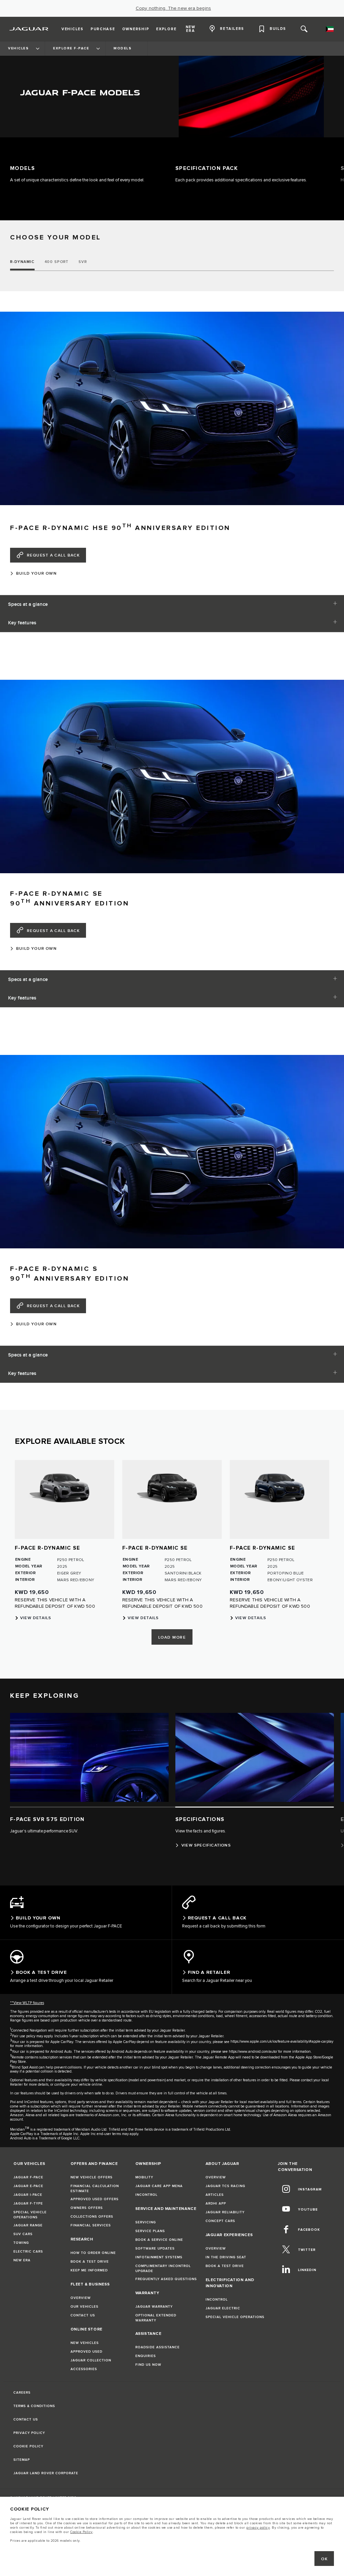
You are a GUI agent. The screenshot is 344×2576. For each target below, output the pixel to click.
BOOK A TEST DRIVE (90, 2263)
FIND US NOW (148, 2366)
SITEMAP (22, 2461)
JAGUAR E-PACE (28, 2187)
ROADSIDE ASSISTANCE (158, 2348)
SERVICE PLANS (150, 2232)
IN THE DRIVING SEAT (226, 2258)
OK (324, 2559)
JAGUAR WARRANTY (154, 2308)
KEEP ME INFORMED (89, 2271)
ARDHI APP (216, 2205)
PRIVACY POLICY (29, 2434)
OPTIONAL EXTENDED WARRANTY (156, 2319)
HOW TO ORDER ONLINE (93, 2254)
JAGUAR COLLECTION (91, 2361)
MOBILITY (144, 2178)
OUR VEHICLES (84, 2308)
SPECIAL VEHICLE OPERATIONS (30, 2216)
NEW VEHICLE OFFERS (92, 2178)
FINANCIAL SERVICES (91, 2226)
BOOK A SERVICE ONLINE (159, 2241)
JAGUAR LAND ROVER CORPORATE (46, 2474)
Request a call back (53, 555)
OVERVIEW (81, 2299)
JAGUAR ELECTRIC (223, 2309)
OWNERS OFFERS (87, 2209)
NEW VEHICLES (85, 2344)
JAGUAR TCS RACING (225, 2187)
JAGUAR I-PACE (28, 2196)
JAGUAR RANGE (28, 2226)
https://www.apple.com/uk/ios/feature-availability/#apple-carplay (282, 2042)
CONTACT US (83, 2316)
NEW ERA (22, 2261)
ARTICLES (215, 2196)
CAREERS (22, 2394)
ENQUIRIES (146, 2357)
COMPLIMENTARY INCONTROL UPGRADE (163, 2270)
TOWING (21, 2244)
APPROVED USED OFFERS (95, 2200)
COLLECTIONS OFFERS (92, 2218)
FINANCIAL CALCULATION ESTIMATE (95, 2190)
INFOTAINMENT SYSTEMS (159, 2258)
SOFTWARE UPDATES (155, 2250)
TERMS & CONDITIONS (34, 2407)
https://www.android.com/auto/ (253, 2053)
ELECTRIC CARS (28, 2253)
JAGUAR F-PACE (28, 2178)
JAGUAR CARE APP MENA (159, 2187)
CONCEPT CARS (220, 2222)
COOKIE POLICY (28, 2447)
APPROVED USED (87, 2353)
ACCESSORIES (84, 2370)
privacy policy (258, 2528)
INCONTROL (146, 2196)
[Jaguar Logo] (29, 29)
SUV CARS (23, 2235)
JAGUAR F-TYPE (28, 2205)
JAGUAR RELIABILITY (225, 2213)
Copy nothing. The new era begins (173, 8)
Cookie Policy (81, 2532)
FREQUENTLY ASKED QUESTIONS (166, 2280)
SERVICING (146, 2223)
